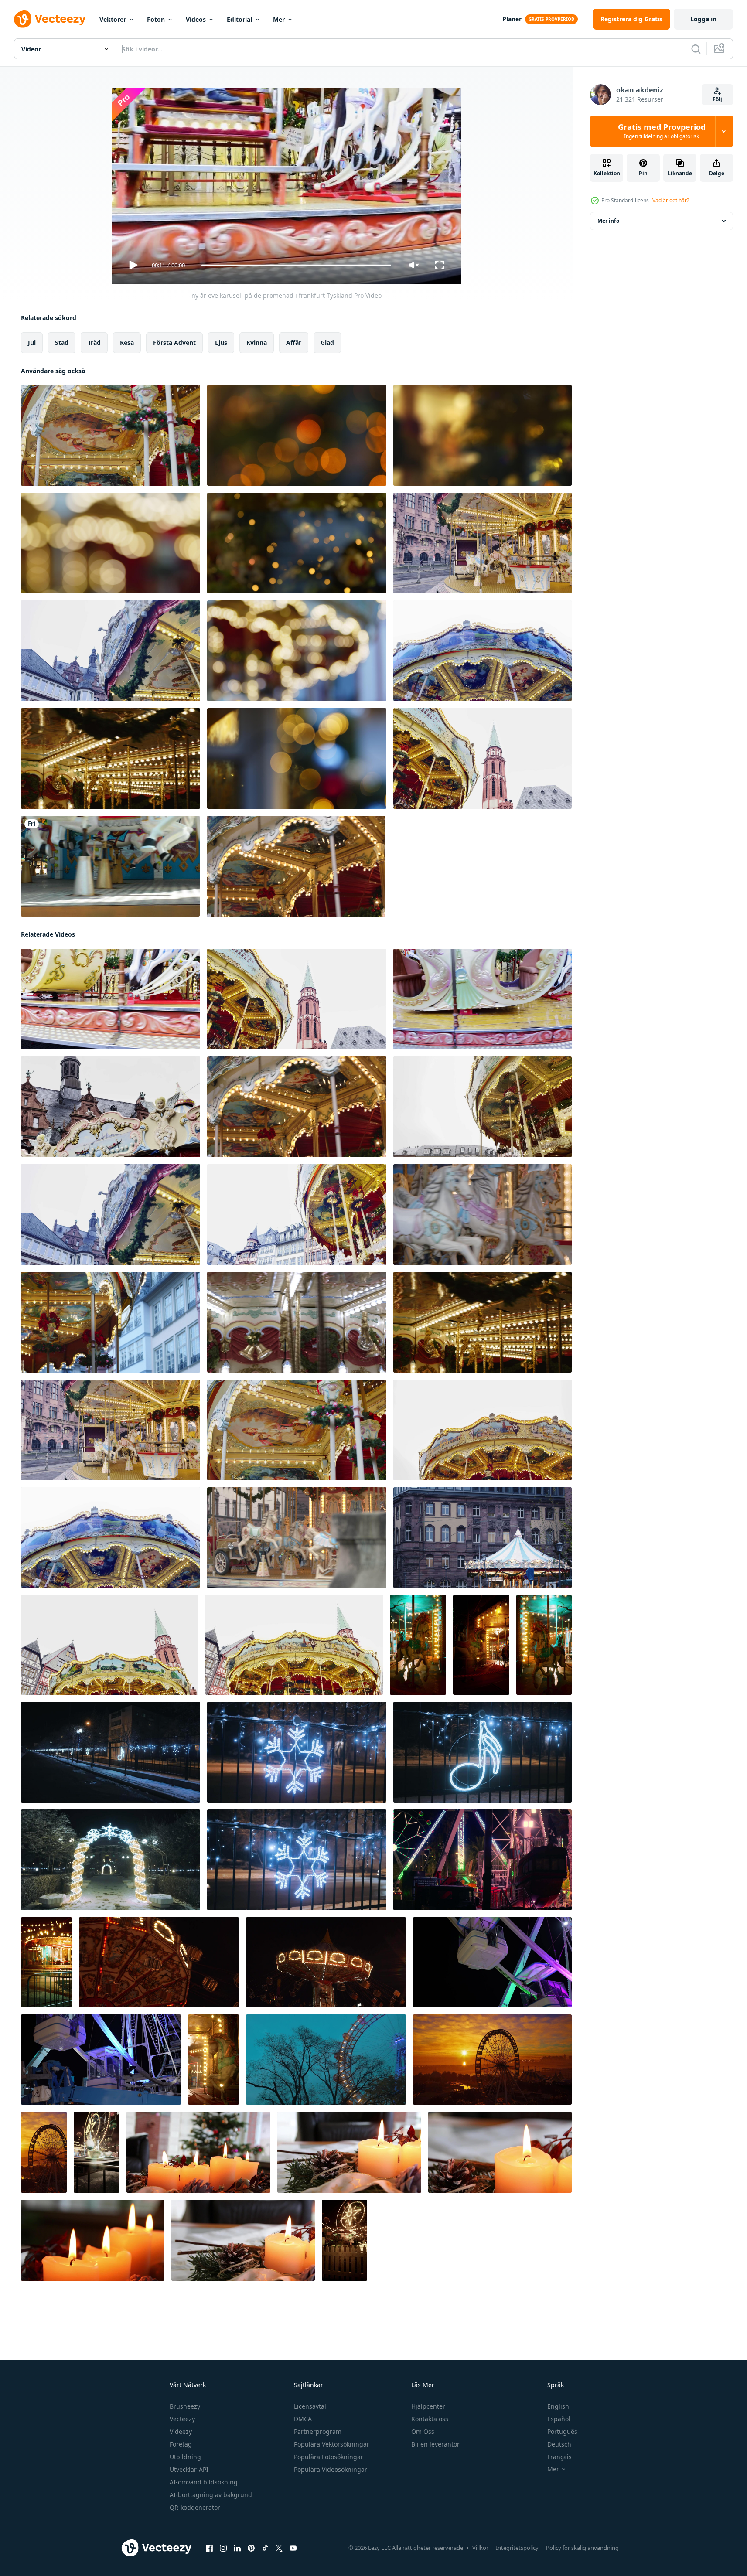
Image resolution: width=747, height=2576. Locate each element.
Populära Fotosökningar (329, 2457)
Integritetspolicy (517, 2548)
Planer (512, 19)
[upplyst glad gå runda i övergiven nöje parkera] (46, 1962)
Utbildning (185, 2457)
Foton (156, 19)
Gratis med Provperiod (662, 131)
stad (62, 342)
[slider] (296, 265)
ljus (221, 342)
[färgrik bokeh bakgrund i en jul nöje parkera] (297, 435)
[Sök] (696, 49)
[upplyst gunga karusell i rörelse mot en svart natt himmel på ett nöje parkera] (326, 1962)
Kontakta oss (430, 2419)
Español (559, 2419)
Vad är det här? (671, 200)
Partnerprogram (318, 2431)
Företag (181, 2444)
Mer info (608, 221)
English (558, 2406)
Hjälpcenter (428, 2406)
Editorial (239, 19)
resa (127, 342)
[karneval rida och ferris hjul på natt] (97, 2152)
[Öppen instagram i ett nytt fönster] (223, 2548)
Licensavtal (310, 2406)
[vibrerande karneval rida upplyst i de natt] (483, 1860)
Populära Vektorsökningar (332, 2444)
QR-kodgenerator (195, 2507)
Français (559, 2457)
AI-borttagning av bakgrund (211, 2495)
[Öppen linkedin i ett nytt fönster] (237, 2548)
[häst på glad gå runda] (213, 2060)
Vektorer (113, 19)
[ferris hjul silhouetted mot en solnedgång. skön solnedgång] (492, 2060)
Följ (717, 99)
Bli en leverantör (435, 2444)
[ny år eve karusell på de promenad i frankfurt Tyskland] (111, 435)
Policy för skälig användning (582, 2548)
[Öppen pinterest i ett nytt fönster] (251, 2548)
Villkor (480, 2548)
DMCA (303, 2419)
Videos (196, 19)
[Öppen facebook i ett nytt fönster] (209, 2548)
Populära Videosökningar (331, 2469)
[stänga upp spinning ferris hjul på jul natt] (492, 1962)
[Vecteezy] (50, 19)
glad (327, 342)
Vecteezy (182, 2419)
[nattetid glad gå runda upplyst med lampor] (544, 1645)
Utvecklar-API (189, 2469)
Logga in (703, 19)
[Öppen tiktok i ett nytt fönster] (265, 2548)
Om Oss (423, 2431)
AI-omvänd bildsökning (204, 2482)
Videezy (181, 2431)
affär (294, 342)
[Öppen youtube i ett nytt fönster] (293, 2548)
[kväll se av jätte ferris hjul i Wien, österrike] (326, 2060)
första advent (174, 342)
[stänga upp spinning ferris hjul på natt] (101, 2060)
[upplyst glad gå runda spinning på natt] (481, 1645)
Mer (279, 19)
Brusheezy (185, 2406)
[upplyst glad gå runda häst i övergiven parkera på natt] (418, 1645)
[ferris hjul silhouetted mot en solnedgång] (44, 2152)
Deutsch (559, 2444)
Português (562, 2431)
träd (94, 342)
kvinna (257, 342)
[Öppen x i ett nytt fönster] (279, 2548)
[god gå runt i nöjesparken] (110, 866)
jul (32, 342)
